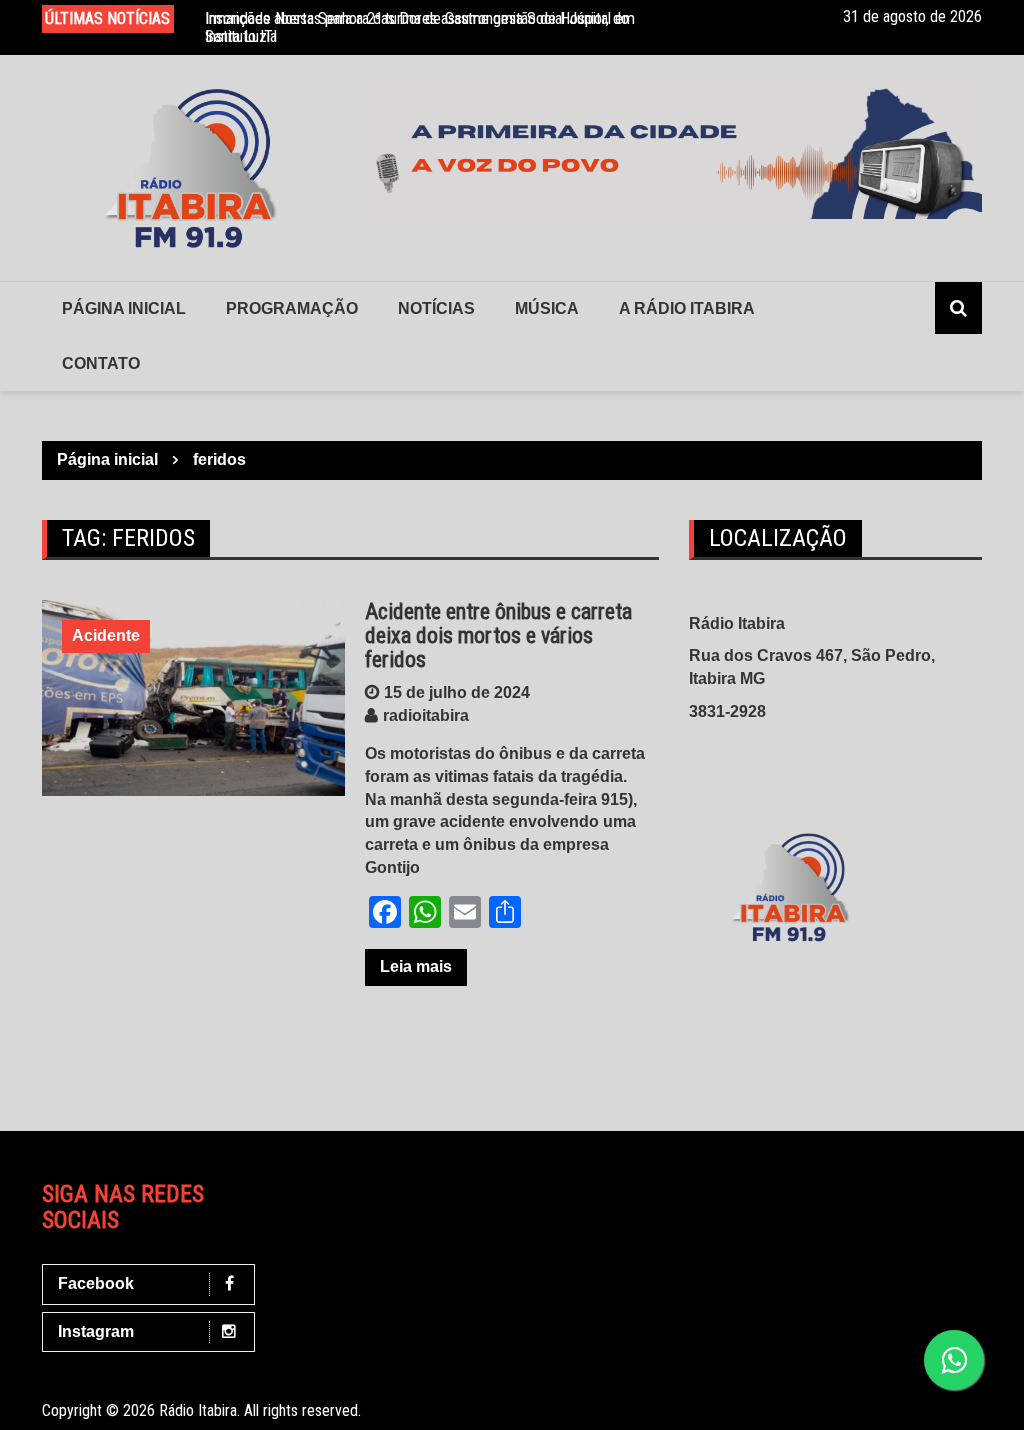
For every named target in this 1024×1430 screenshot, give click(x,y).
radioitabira (426, 715)
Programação (292, 308)
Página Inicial (124, 308)
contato (101, 363)
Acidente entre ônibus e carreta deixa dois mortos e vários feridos (498, 635)
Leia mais (416, 966)
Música (547, 308)
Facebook (96, 1283)
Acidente (106, 635)
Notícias (436, 308)
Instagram (96, 1331)
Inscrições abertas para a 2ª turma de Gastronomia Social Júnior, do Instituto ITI (417, 27)
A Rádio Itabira (687, 308)
